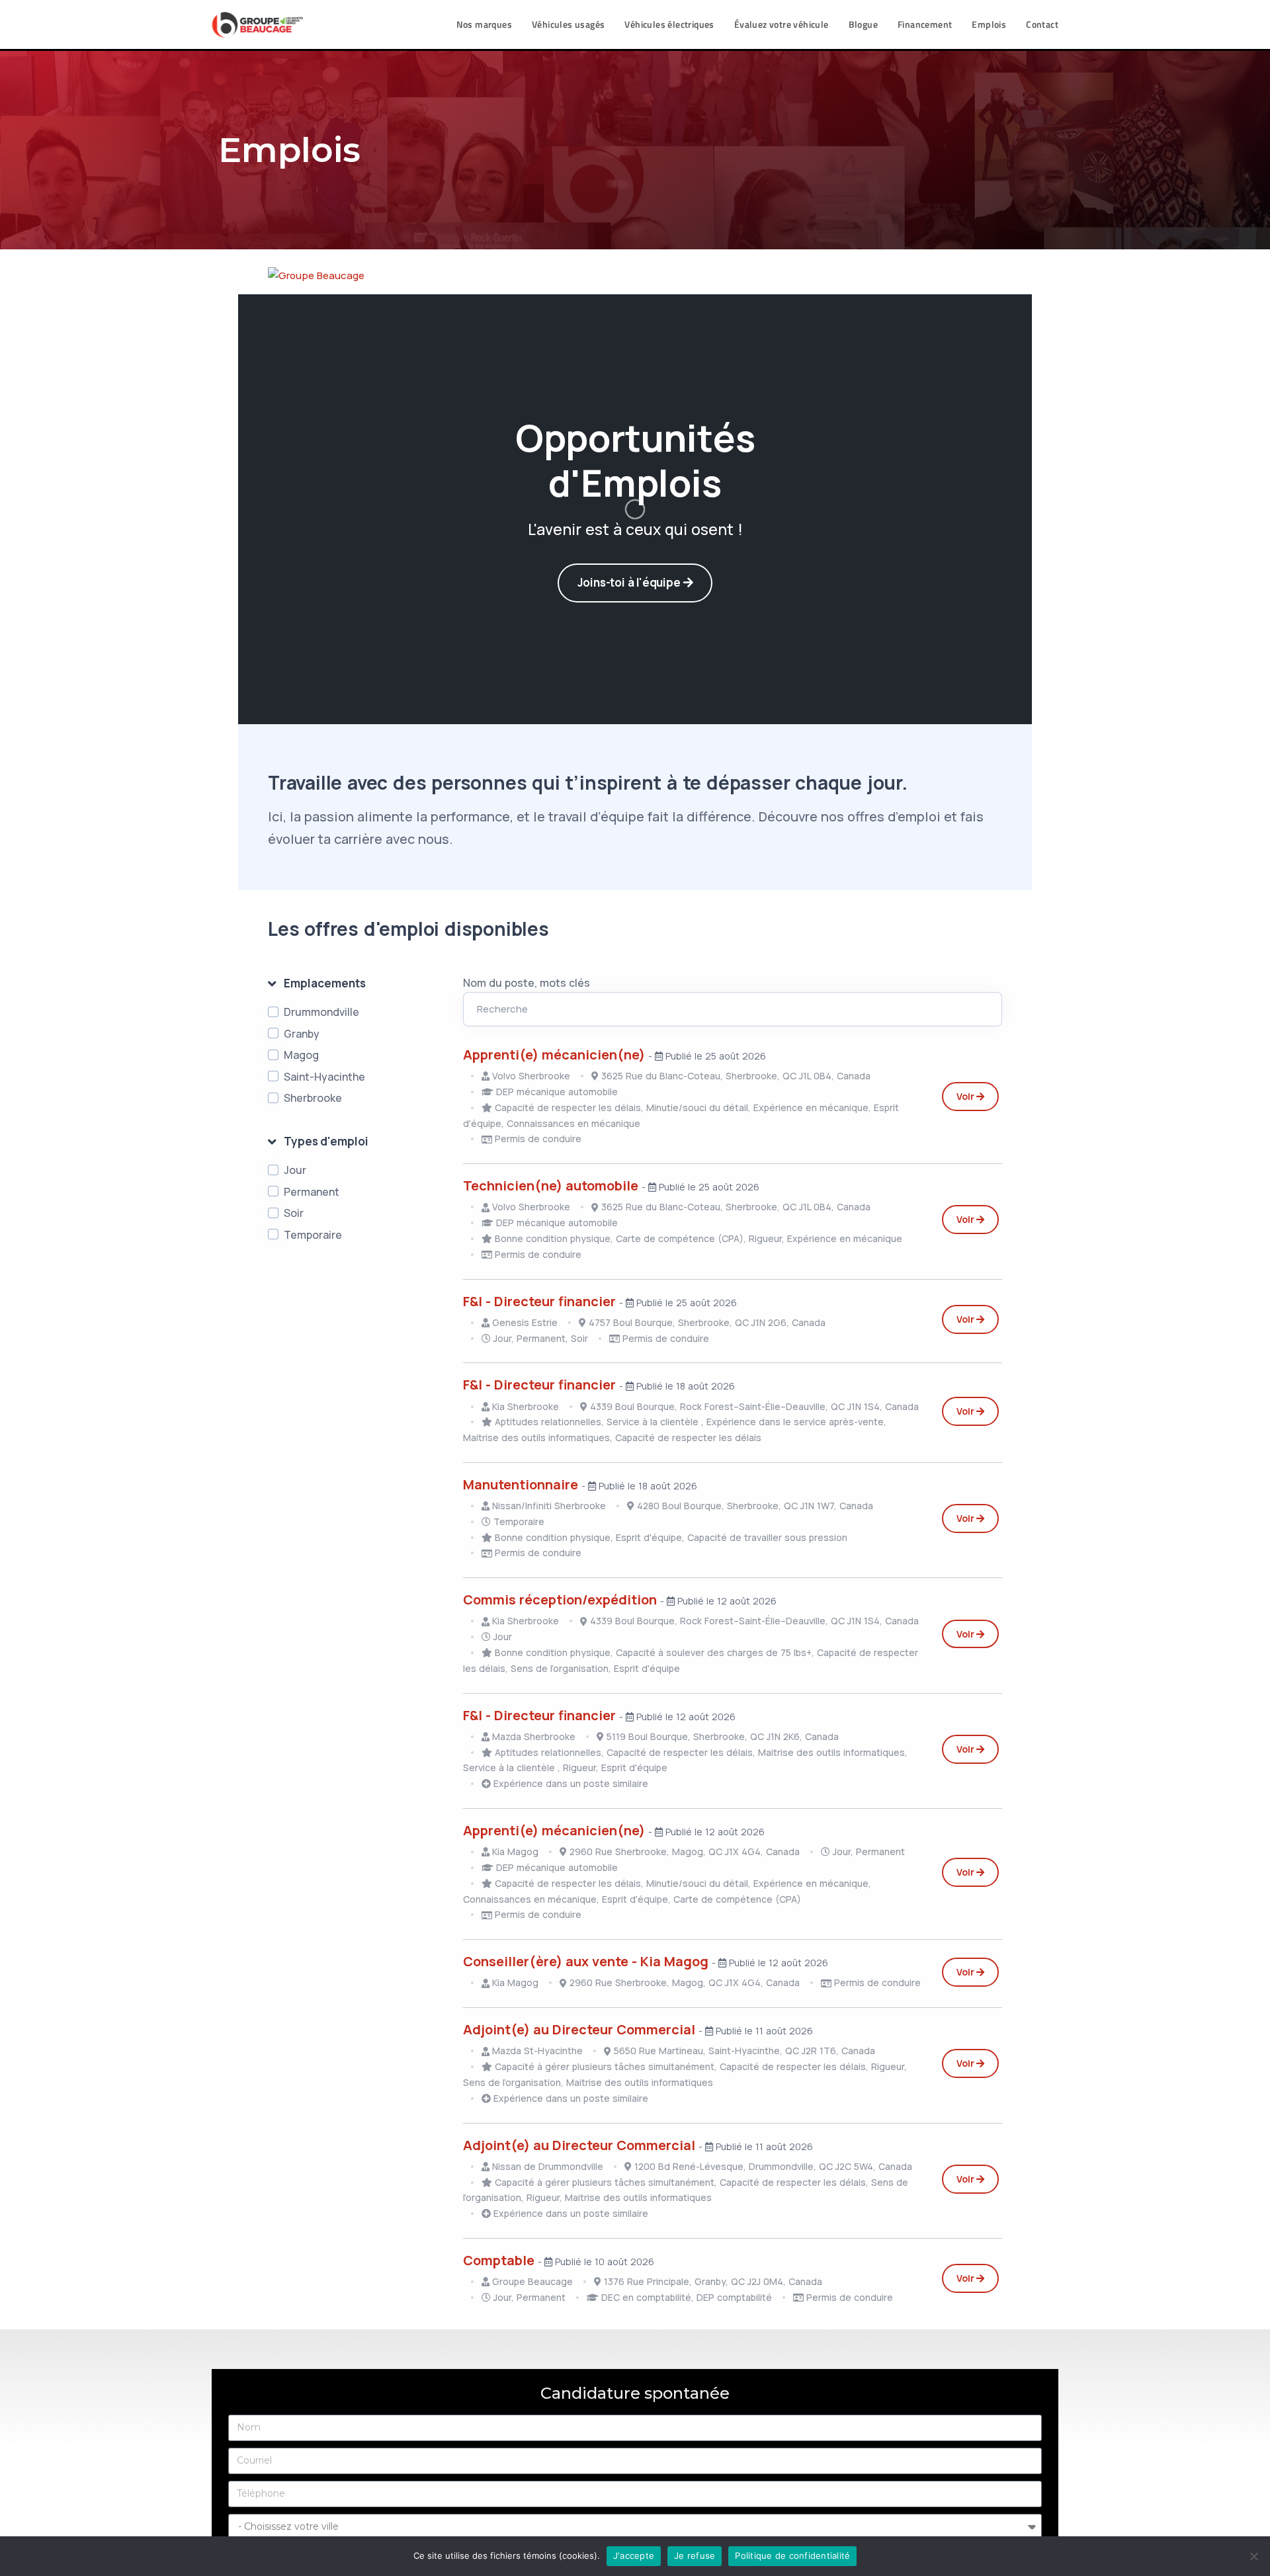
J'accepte (634, 2555)
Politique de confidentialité (792, 2555)
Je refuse (695, 2555)
